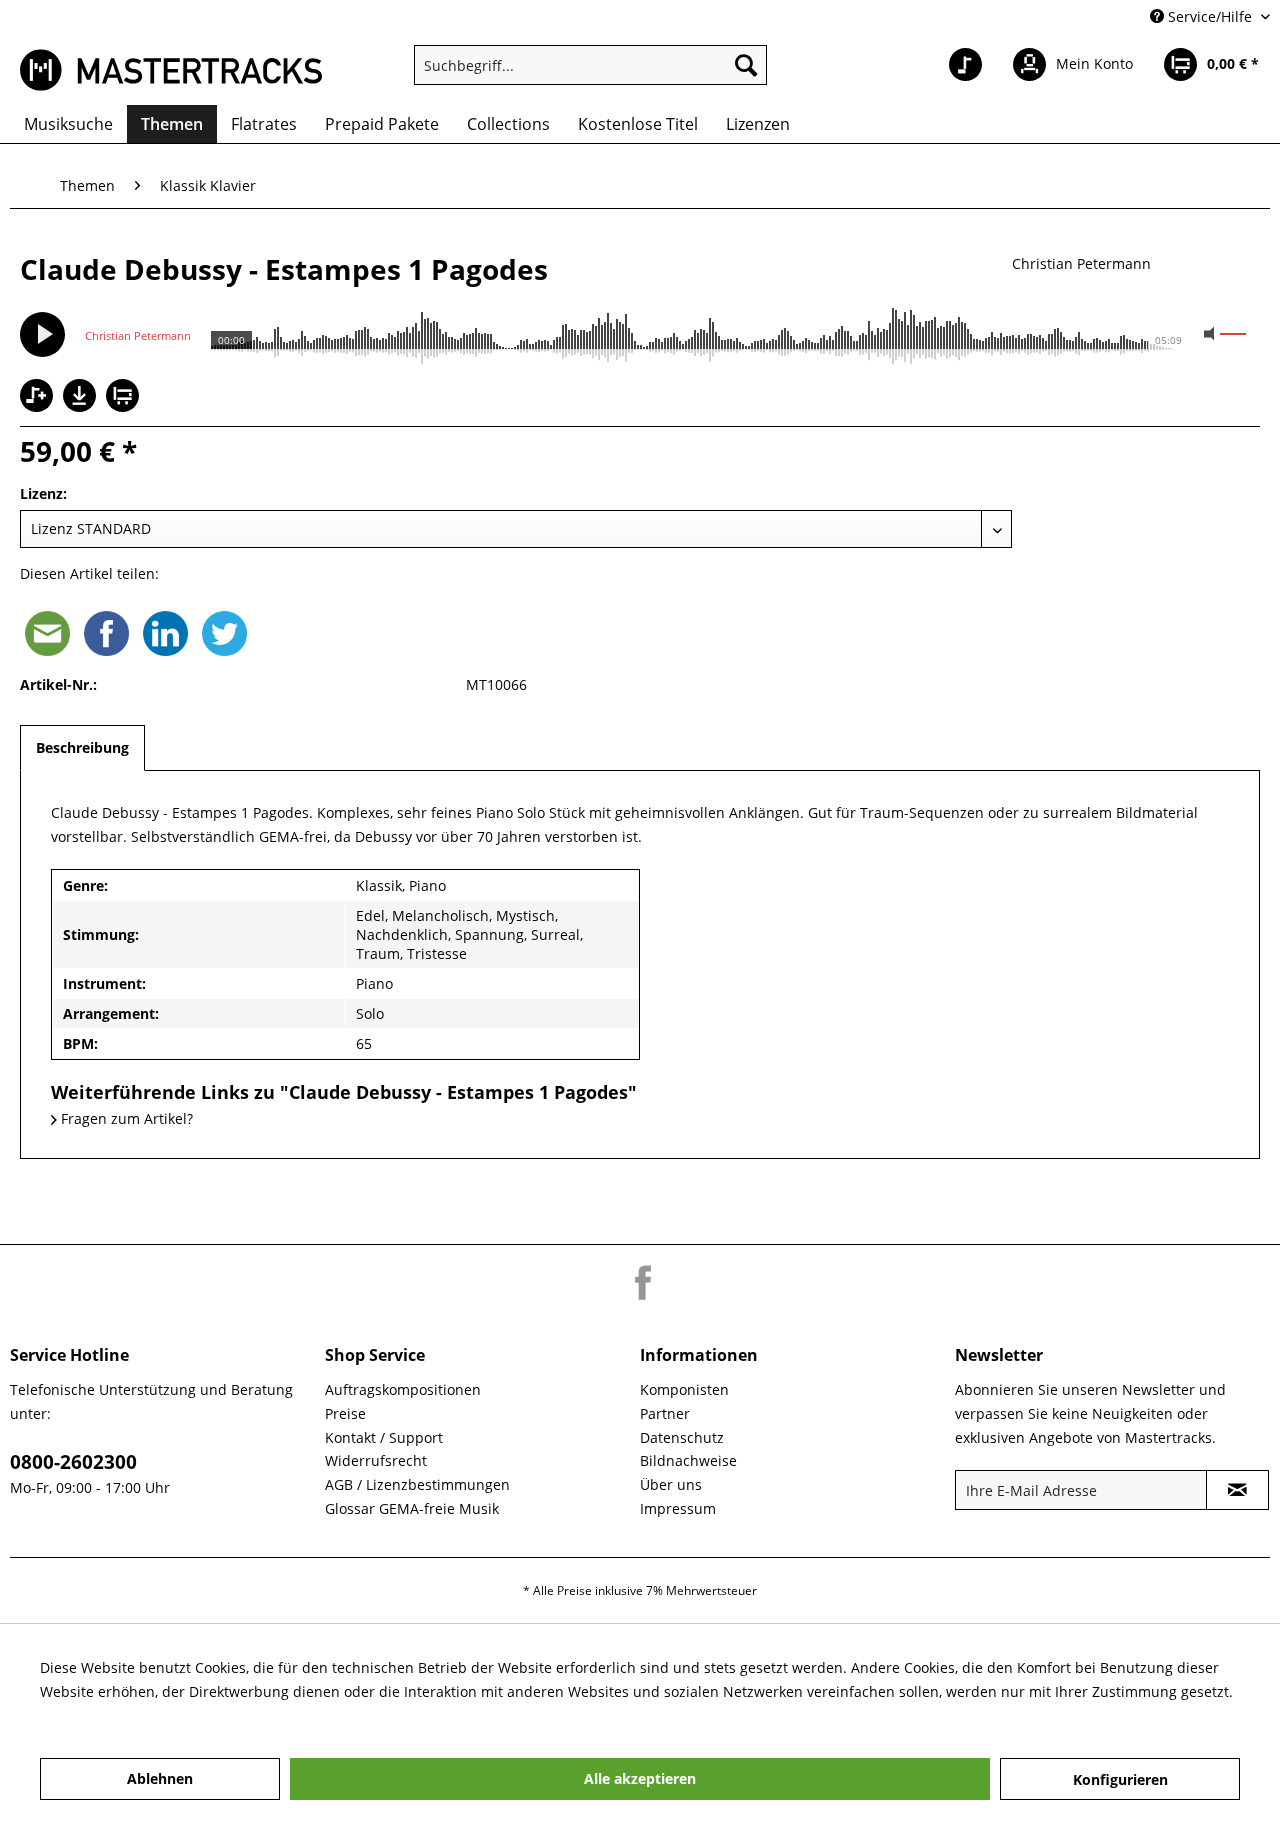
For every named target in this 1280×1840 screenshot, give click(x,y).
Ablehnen (160, 1778)
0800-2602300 (73, 1462)
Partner (665, 1413)
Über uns (671, 1484)
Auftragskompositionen (403, 1389)
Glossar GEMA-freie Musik (412, 1508)
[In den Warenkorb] (125, 397)
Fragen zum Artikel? (125, 1118)
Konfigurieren (1120, 1779)
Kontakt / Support (384, 1437)
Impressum (678, 1508)
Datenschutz (682, 1437)
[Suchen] (746, 65)
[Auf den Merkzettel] (39, 397)
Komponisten (684, 1389)
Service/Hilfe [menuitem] (1210, 16)
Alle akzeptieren (640, 1778)
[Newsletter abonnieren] (1237, 1490)
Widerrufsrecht (376, 1460)
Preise (345, 1413)
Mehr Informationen (108, 1715)
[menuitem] (590, 65)
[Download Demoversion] (82, 406)
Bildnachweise (688, 1460)
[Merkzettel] (965, 65)
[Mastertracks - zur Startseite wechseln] (171, 70)
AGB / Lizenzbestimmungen (417, 1484)
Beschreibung (82, 747)
